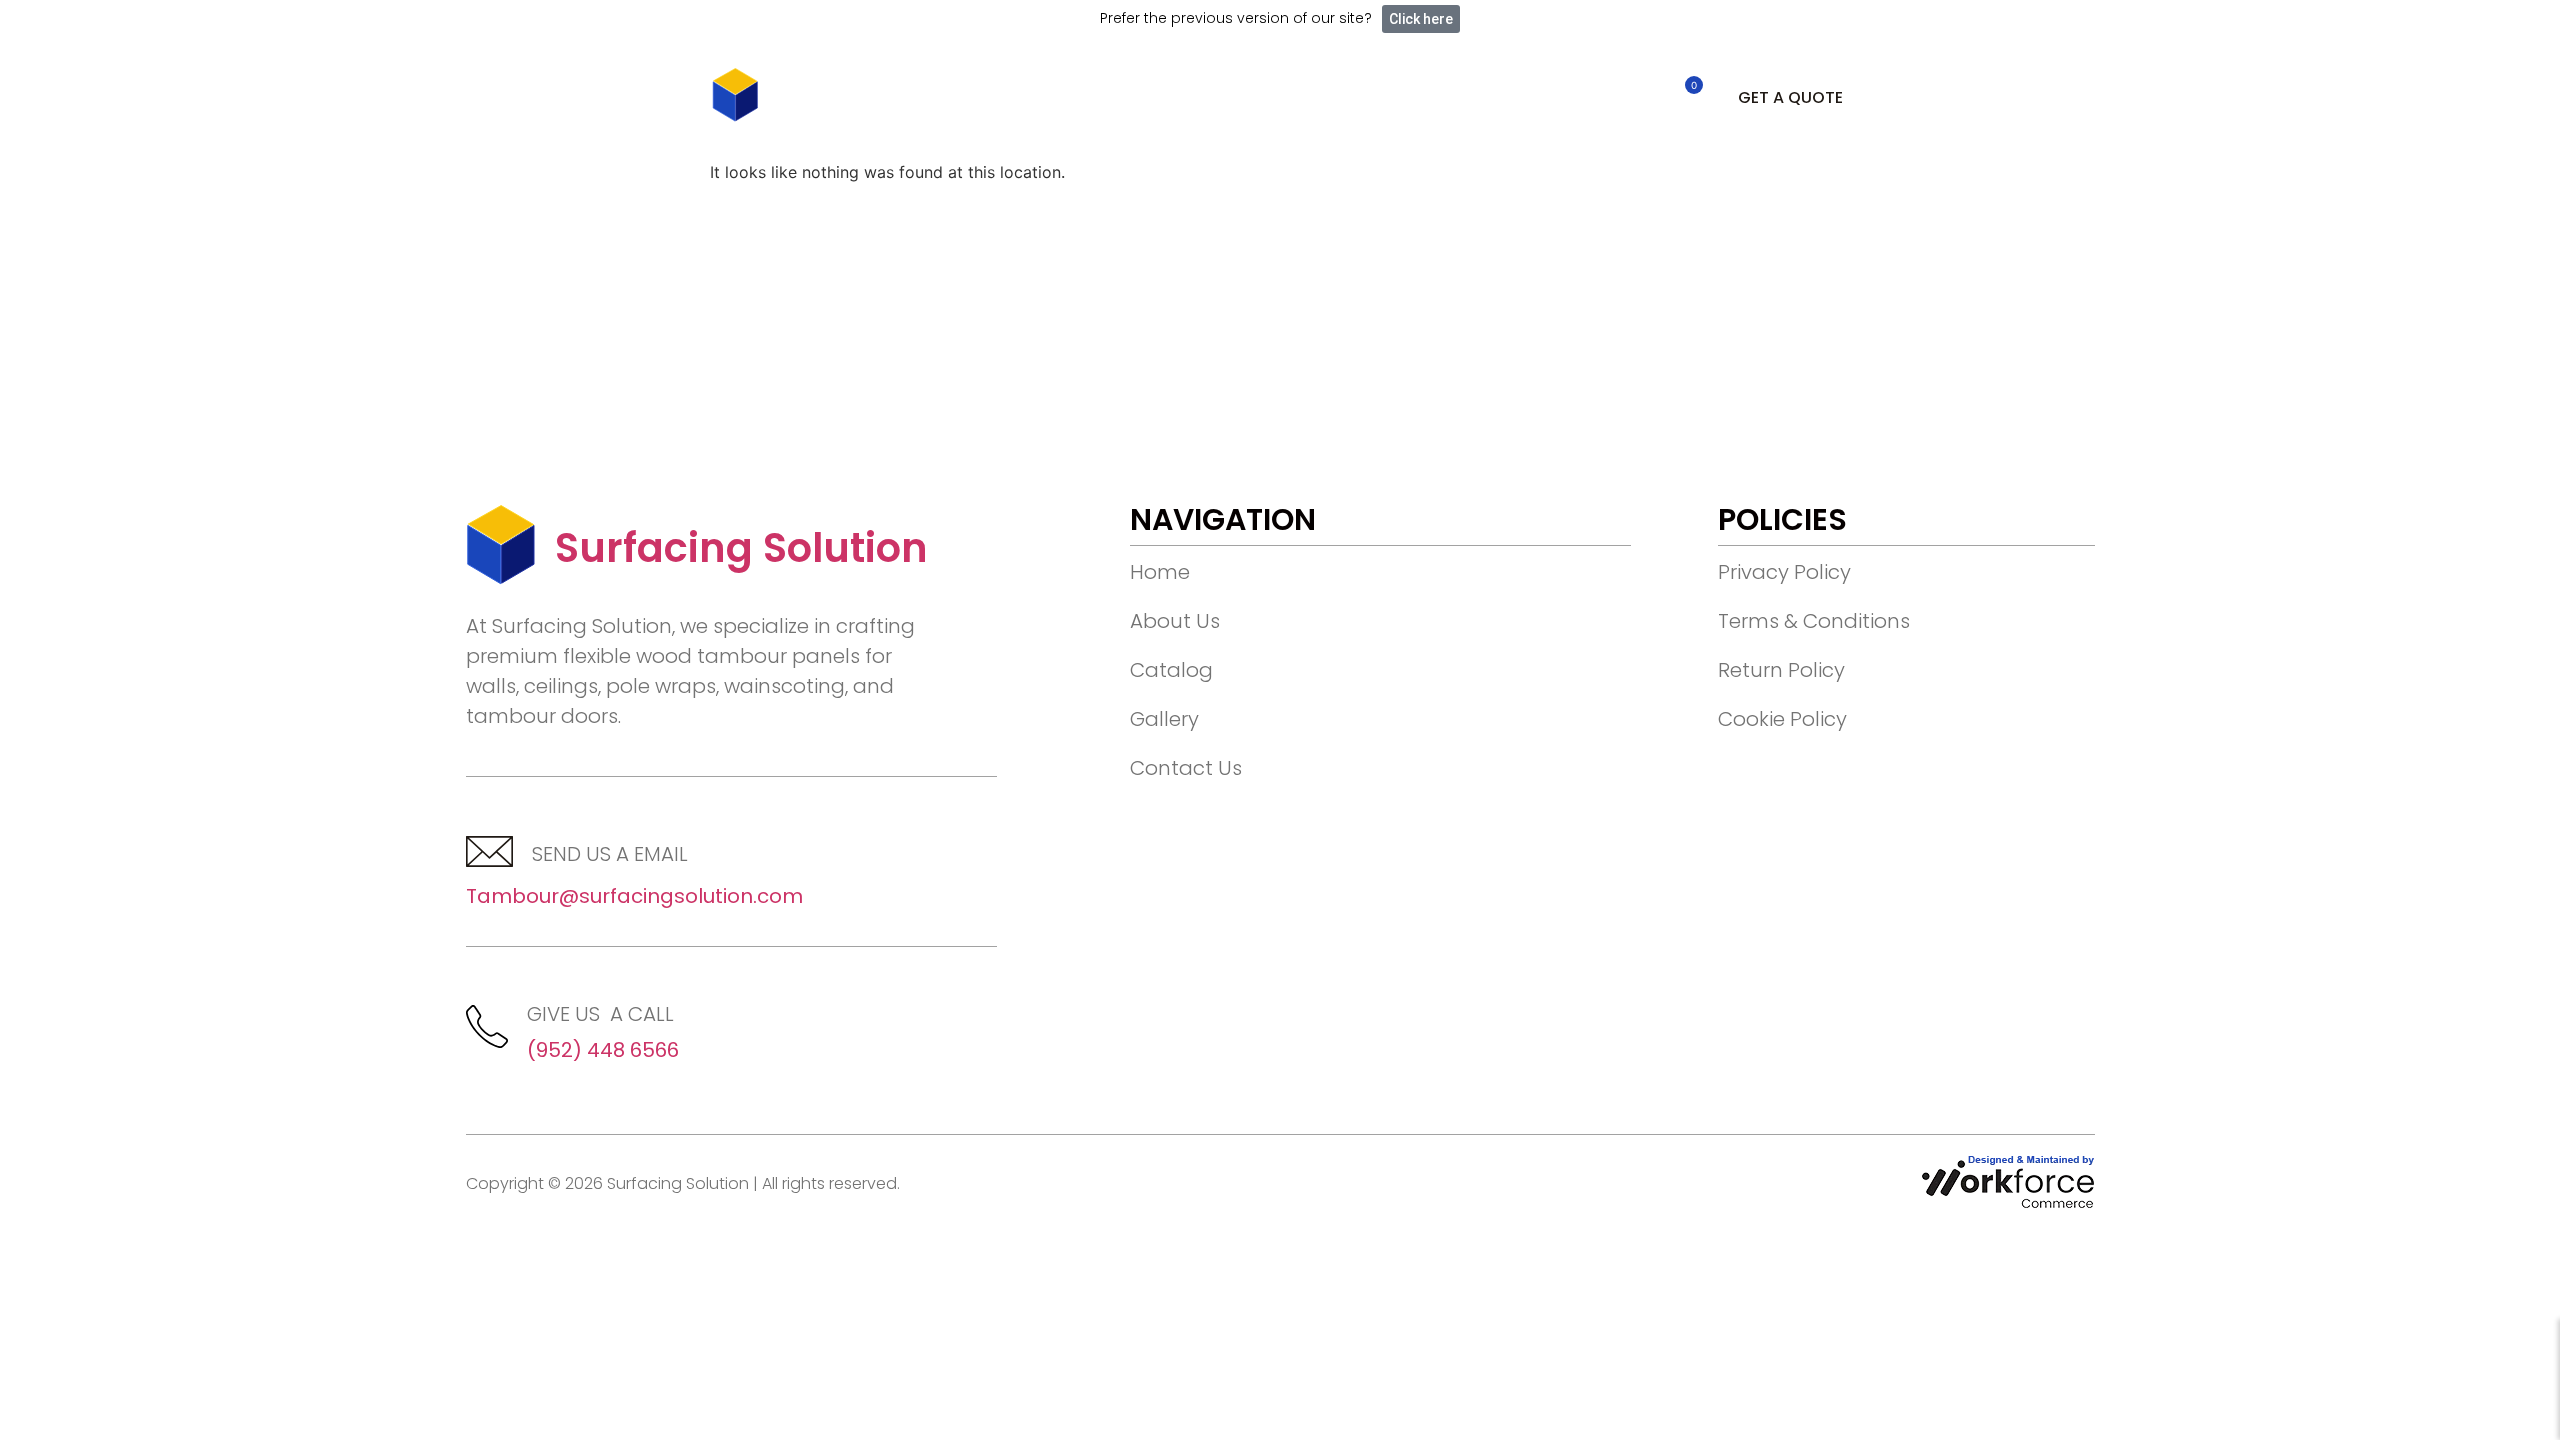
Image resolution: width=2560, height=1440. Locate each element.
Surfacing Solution (741, 548)
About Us (959, 98)
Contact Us (1215, 98)
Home (847, 98)
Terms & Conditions (1814, 621)
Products (1353, 98)
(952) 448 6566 (603, 1050)
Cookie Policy (1782, 719)
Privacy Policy (1784, 572)
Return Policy (1781, 670)
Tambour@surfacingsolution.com (634, 896)
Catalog (1083, 98)
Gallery (1164, 719)
